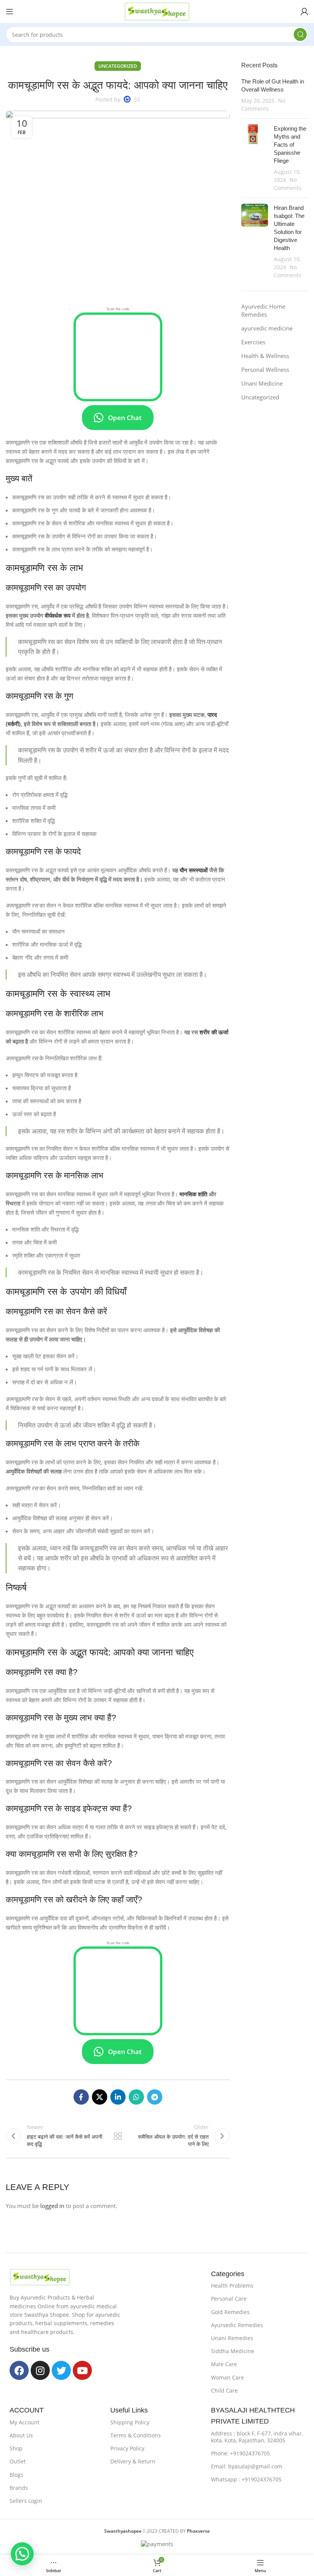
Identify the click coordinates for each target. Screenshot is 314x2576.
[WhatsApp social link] (136, 2097)
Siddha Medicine (233, 2351)
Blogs (16, 2475)
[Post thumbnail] (255, 158)
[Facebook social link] (81, 2097)
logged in (52, 2206)
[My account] (304, 11)
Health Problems (232, 2286)
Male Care (224, 2364)
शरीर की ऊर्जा (214, 1032)
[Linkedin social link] (118, 2097)
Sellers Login (26, 2501)
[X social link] (100, 2097)
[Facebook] (19, 2370)
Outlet (18, 2461)
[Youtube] (82, 2370)
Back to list (118, 2136)
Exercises (253, 342)
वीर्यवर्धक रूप (58, 615)
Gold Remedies (230, 2312)
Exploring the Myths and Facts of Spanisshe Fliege (290, 145)
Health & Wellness (265, 356)
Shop (16, 2448)
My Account (25, 2422)
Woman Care (227, 2377)
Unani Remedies (232, 2338)
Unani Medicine (262, 383)
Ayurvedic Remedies (237, 2325)
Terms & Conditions (136, 2435)
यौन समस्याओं (194, 870)
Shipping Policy (130, 2422)
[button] (22, 2554)
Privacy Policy (127, 2448)
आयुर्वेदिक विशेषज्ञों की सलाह (34, 1471)
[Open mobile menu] (10, 11)
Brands (19, 2488)
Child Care (224, 2390)
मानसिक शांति (193, 1194)
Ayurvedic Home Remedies (263, 310)
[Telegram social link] (155, 2097)
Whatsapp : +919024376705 (246, 2479)
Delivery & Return (133, 2461)
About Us (21, 2435)
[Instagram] (40, 2370)
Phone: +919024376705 (240, 2453)
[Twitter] (61, 2370)
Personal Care (229, 2299)
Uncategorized (118, 66)
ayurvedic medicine (267, 328)
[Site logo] (157, 11)
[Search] (300, 34)
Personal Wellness (265, 370)
